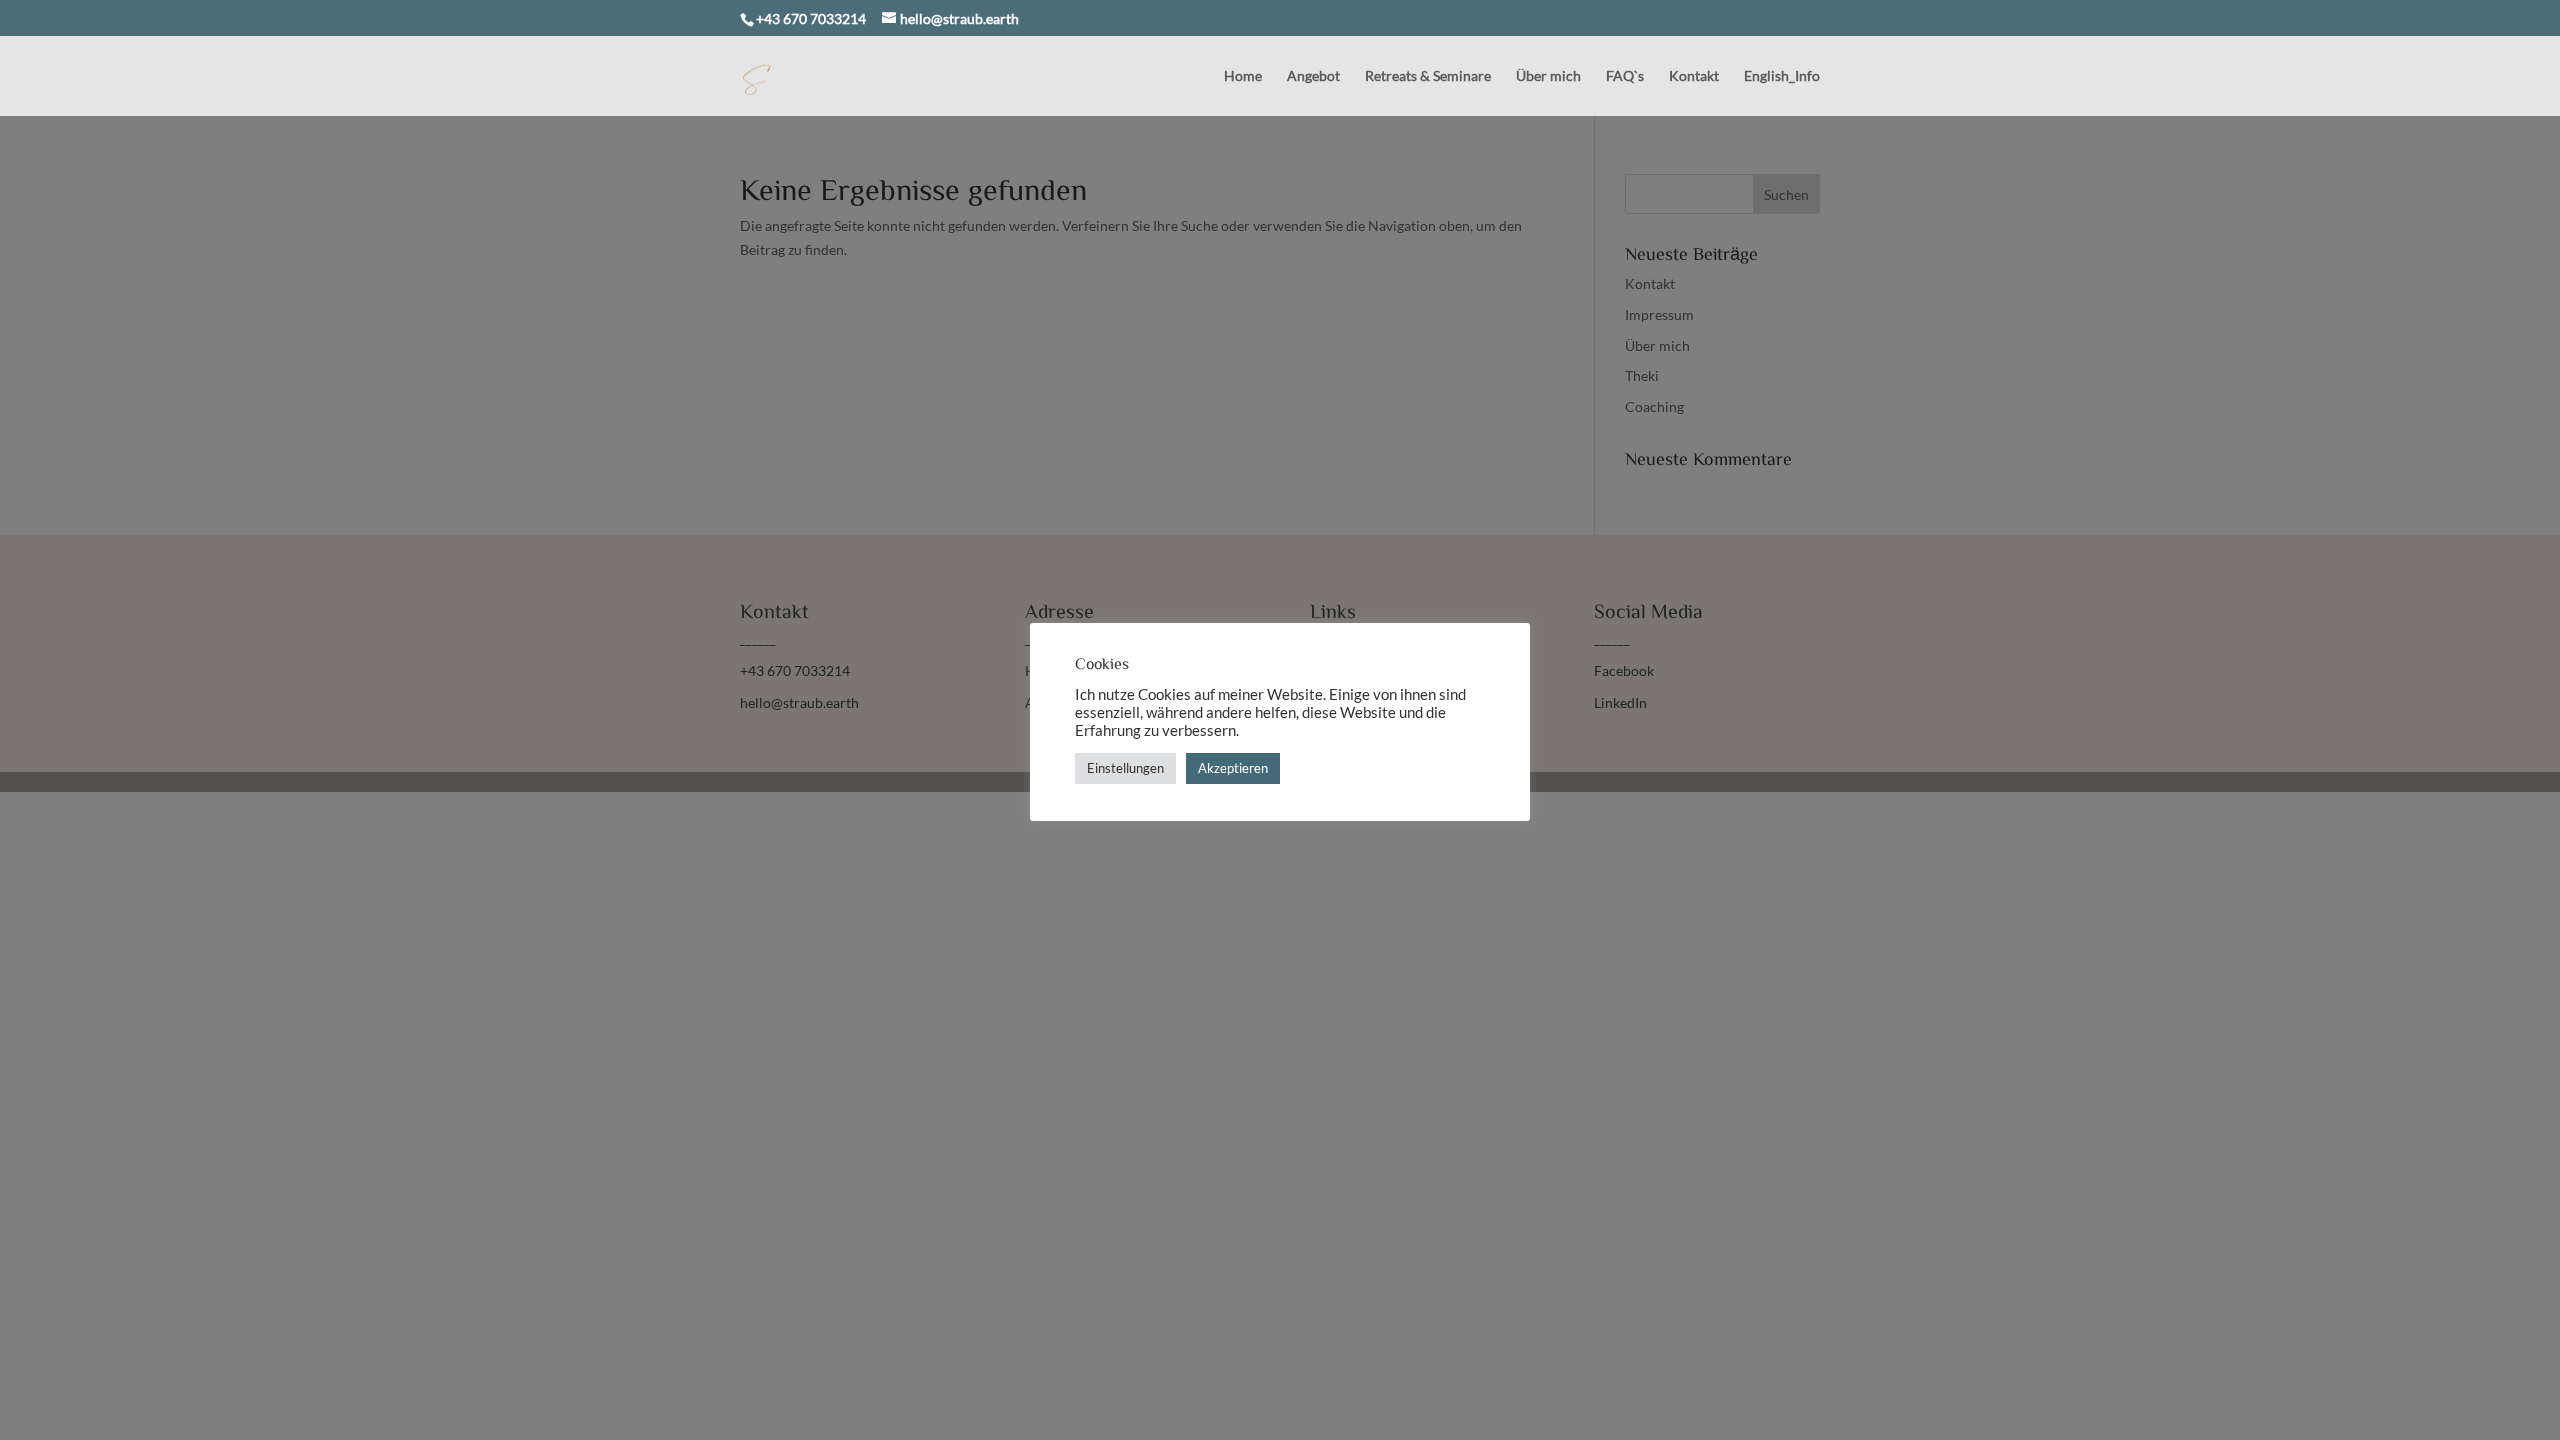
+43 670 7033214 (811, 18)
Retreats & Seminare (1428, 76)
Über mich (1548, 76)
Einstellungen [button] (1125, 768)
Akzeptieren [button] (1233, 768)
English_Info (1782, 76)
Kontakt (1694, 76)
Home (1243, 76)
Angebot (1313, 76)
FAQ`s (1625, 76)
